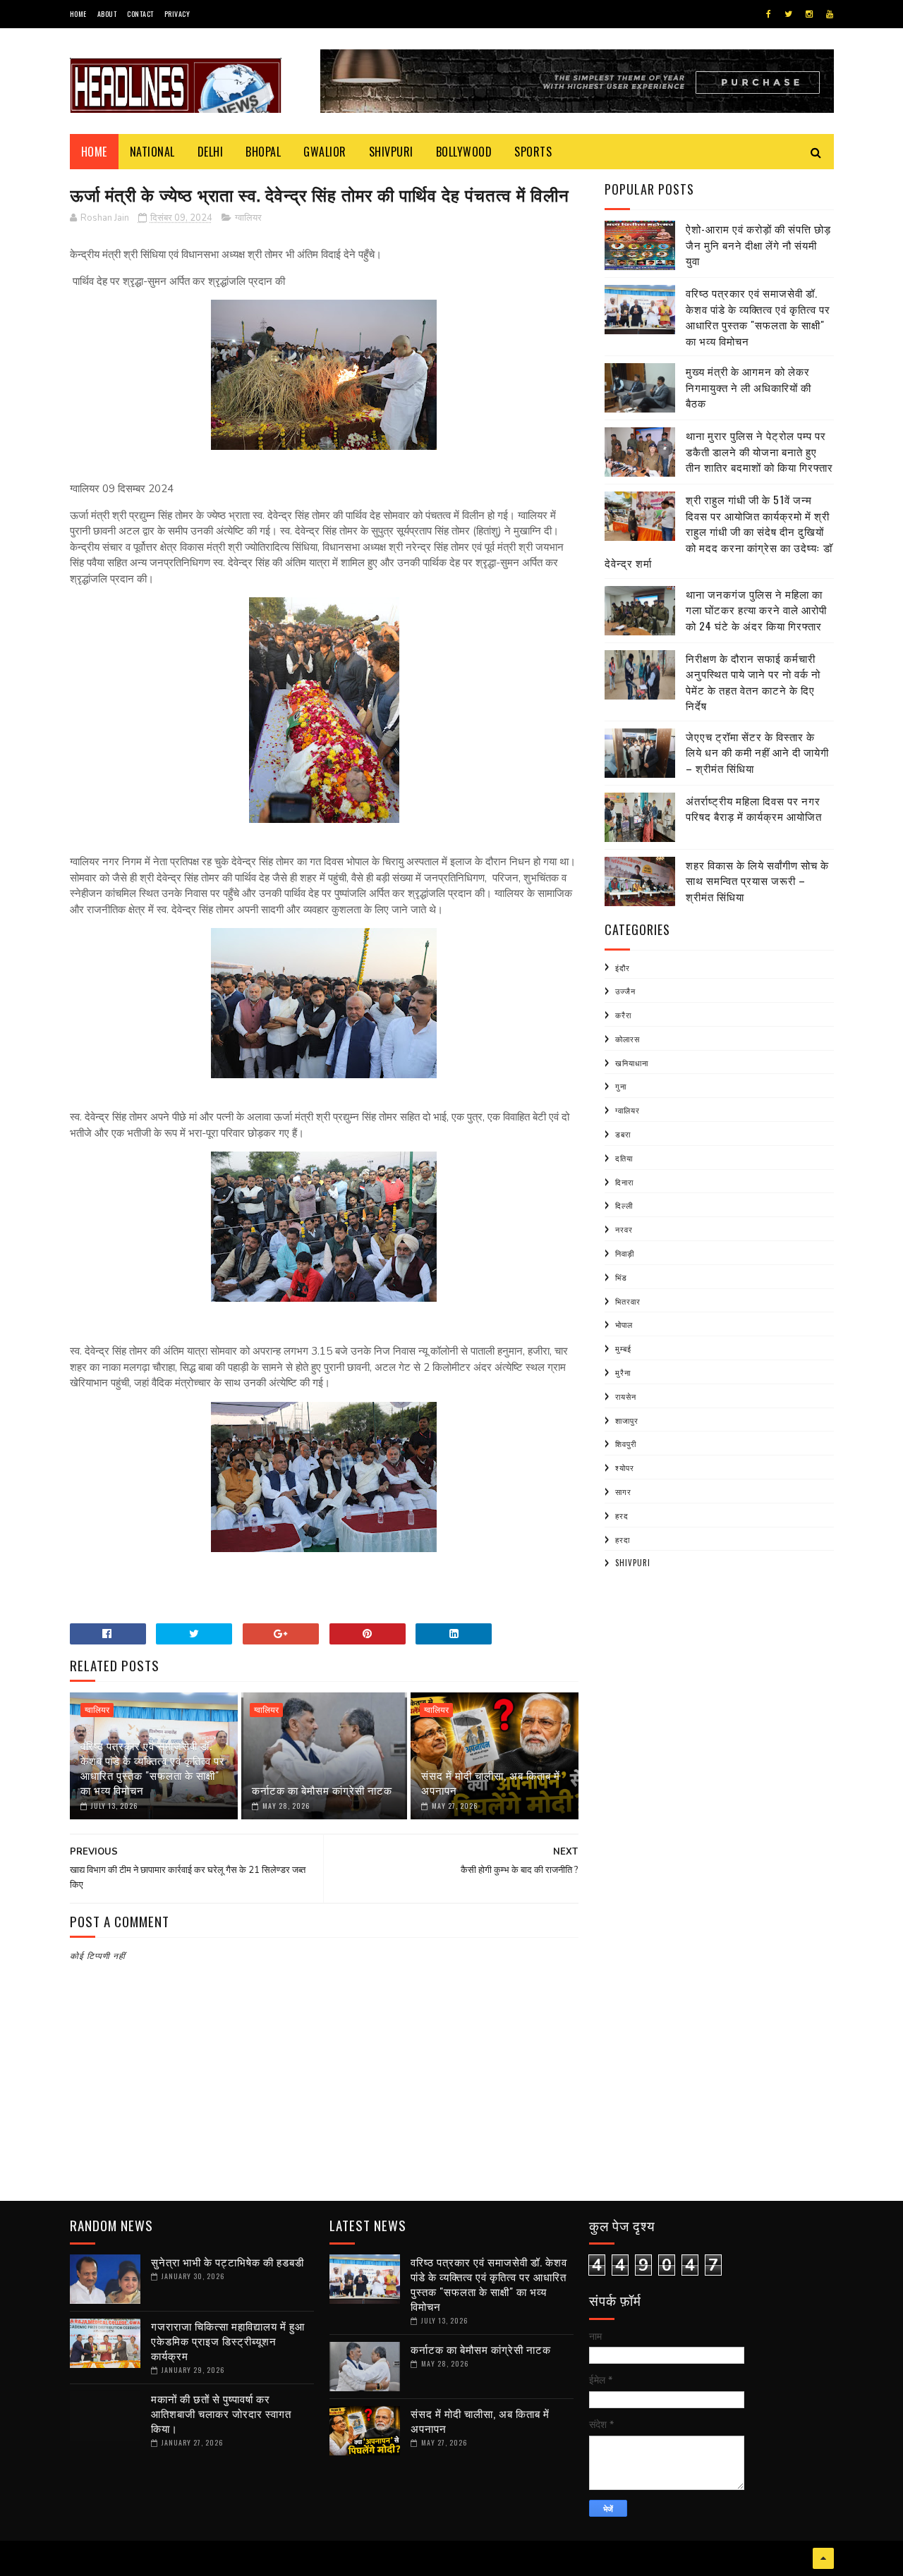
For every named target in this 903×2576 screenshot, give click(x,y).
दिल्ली (624, 1205)
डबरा (623, 1134)
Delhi (211, 152)
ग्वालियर (248, 218)
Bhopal (263, 152)
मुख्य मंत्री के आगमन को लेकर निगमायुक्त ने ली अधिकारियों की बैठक (749, 387)
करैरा (623, 1015)
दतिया (624, 1158)
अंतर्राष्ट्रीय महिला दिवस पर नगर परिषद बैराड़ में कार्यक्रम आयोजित (754, 808)
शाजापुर (627, 1420)
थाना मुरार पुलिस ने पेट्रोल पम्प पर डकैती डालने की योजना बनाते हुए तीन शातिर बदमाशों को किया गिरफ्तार (759, 451)
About (107, 14)
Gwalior (325, 152)
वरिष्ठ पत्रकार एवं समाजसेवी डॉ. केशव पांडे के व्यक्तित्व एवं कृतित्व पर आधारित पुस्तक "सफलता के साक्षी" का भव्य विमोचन (153, 1768)
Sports (533, 152)
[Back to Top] (823, 2558)
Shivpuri (391, 152)
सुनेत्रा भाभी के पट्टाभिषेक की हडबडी (228, 2261)
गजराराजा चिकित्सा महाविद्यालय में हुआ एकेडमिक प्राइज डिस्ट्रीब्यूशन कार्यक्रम (228, 2340)
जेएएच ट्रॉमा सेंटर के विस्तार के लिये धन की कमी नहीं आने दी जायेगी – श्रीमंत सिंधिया (757, 752)
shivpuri (633, 1563)
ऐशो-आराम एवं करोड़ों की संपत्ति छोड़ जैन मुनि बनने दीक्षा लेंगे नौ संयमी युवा (758, 244)
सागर (623, 1491)
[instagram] (809, 14)
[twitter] (788, 14)
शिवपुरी (626, 1443)
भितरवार (628, 1301)
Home (78, 14)
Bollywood (464, 152)
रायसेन (626, 1396)
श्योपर (625, 1467)
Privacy (177, 14)
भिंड (621, 1277)
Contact (140, 14)
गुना (621, 1086)
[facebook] (769, 14)
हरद (622, 1515)
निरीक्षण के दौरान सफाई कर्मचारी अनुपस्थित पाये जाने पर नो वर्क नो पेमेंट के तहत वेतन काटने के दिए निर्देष (753, 682)
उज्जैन (625, 991)
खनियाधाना (632, 1063)
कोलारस (628, 1039)
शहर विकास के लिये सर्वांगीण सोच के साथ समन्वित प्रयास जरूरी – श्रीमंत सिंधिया (757, 880)
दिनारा (624, 1182)
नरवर (624, 1229)
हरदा (623, 1539)
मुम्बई (623, 1348)
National (152, 152)
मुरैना (623, 1372)
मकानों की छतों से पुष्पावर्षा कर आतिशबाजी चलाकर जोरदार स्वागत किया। (221, 2413)
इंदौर (623, 967)
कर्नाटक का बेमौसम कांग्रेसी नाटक (322, 1790)
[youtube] (830, 14)
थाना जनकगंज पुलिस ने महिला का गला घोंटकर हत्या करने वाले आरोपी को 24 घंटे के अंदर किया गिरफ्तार (756, 610)
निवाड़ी (625, 1253)
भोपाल (624, 1324)
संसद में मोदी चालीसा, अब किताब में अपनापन (491, 1782)
